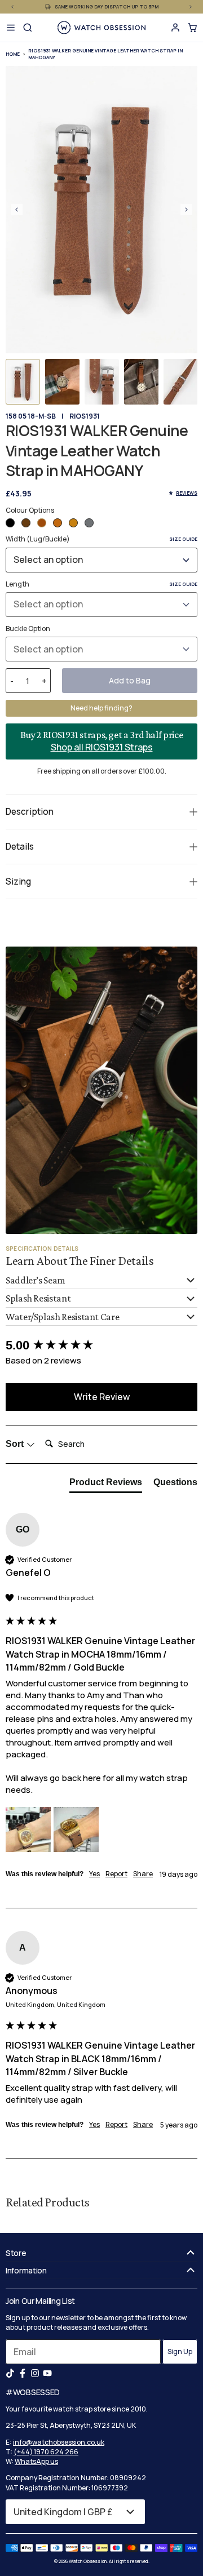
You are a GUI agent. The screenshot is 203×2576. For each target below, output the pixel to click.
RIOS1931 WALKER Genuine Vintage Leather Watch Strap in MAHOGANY (105, 54)
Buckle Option (28, 629)
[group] (101, 1346)
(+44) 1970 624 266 (46, 2452)
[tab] (106, 1485)
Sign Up (180, 2351)
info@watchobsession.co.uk (59, 2442)
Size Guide (183, 539)
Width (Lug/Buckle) (101, 539)
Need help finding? (101, 708)
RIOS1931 (85, 416)
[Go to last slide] (17, 210)
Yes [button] (94, 1874)
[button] (23, 382)
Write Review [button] (102, 1397)
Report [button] (116, 1874)
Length (101, 584)
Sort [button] (16, 1444)
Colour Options (30, 510)
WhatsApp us (36, 2461)
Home (13, 54)
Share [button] (143, 1874)
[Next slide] (186, 210)
